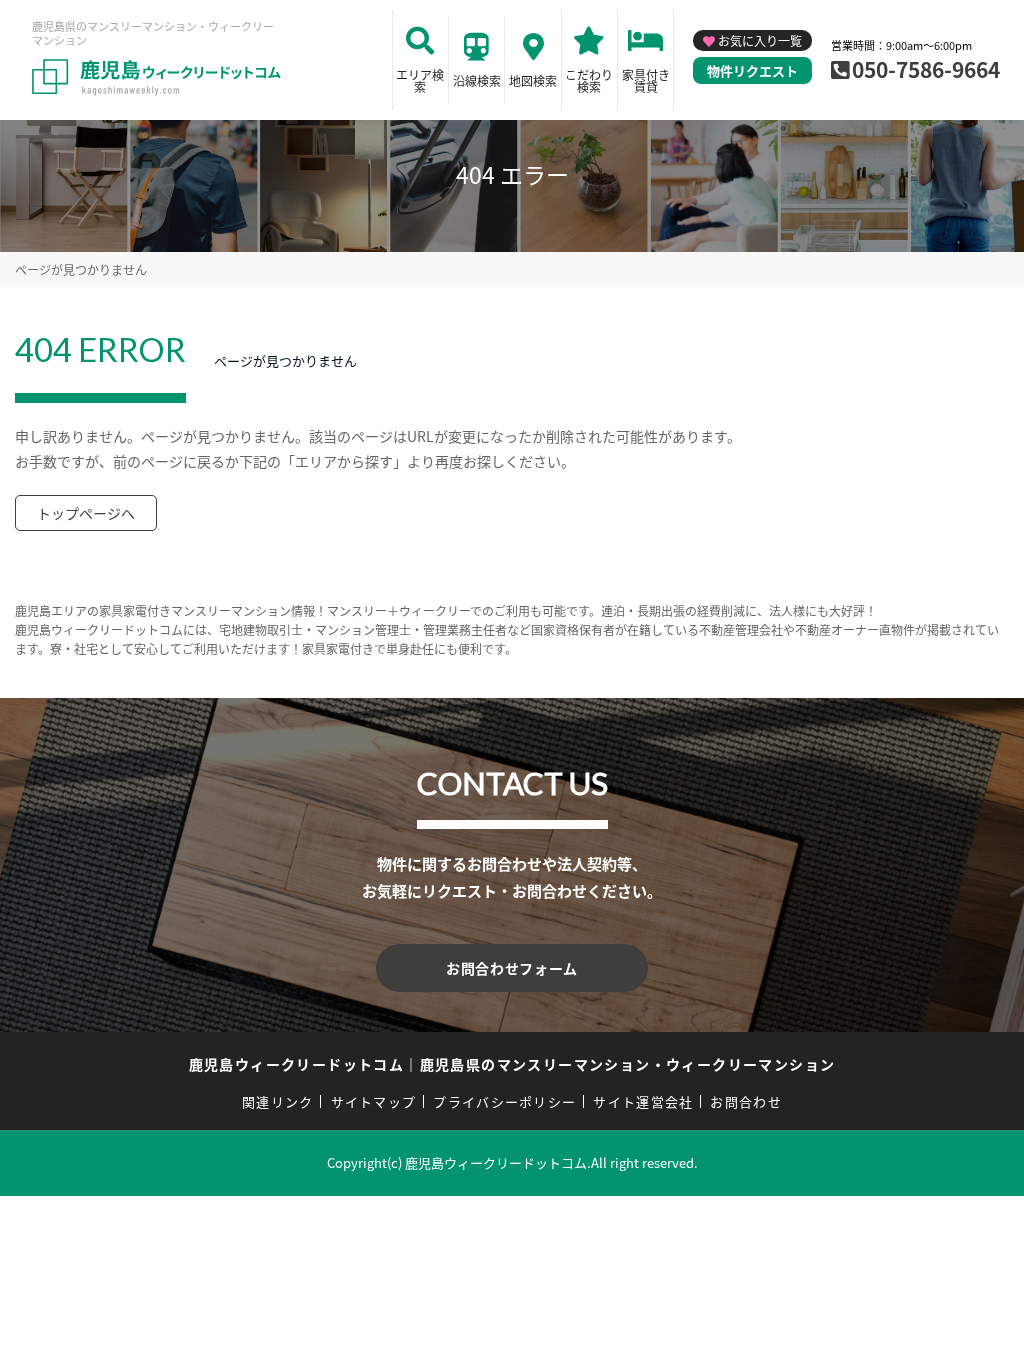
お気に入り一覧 (760, 40)
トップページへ (86, 513)
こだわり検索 (589, 80)
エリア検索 (420, 80)
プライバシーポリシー (504, 1101)
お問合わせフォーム (512, 968)
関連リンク (278, 1101)
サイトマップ (374, 1101)
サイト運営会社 (643, 1101)
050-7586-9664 (926, 69)
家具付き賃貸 (646, 80)
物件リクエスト (752, 70)
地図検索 (533, 80)
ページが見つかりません (81, 269)
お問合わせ (746, 1101)
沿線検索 (477, 80)
